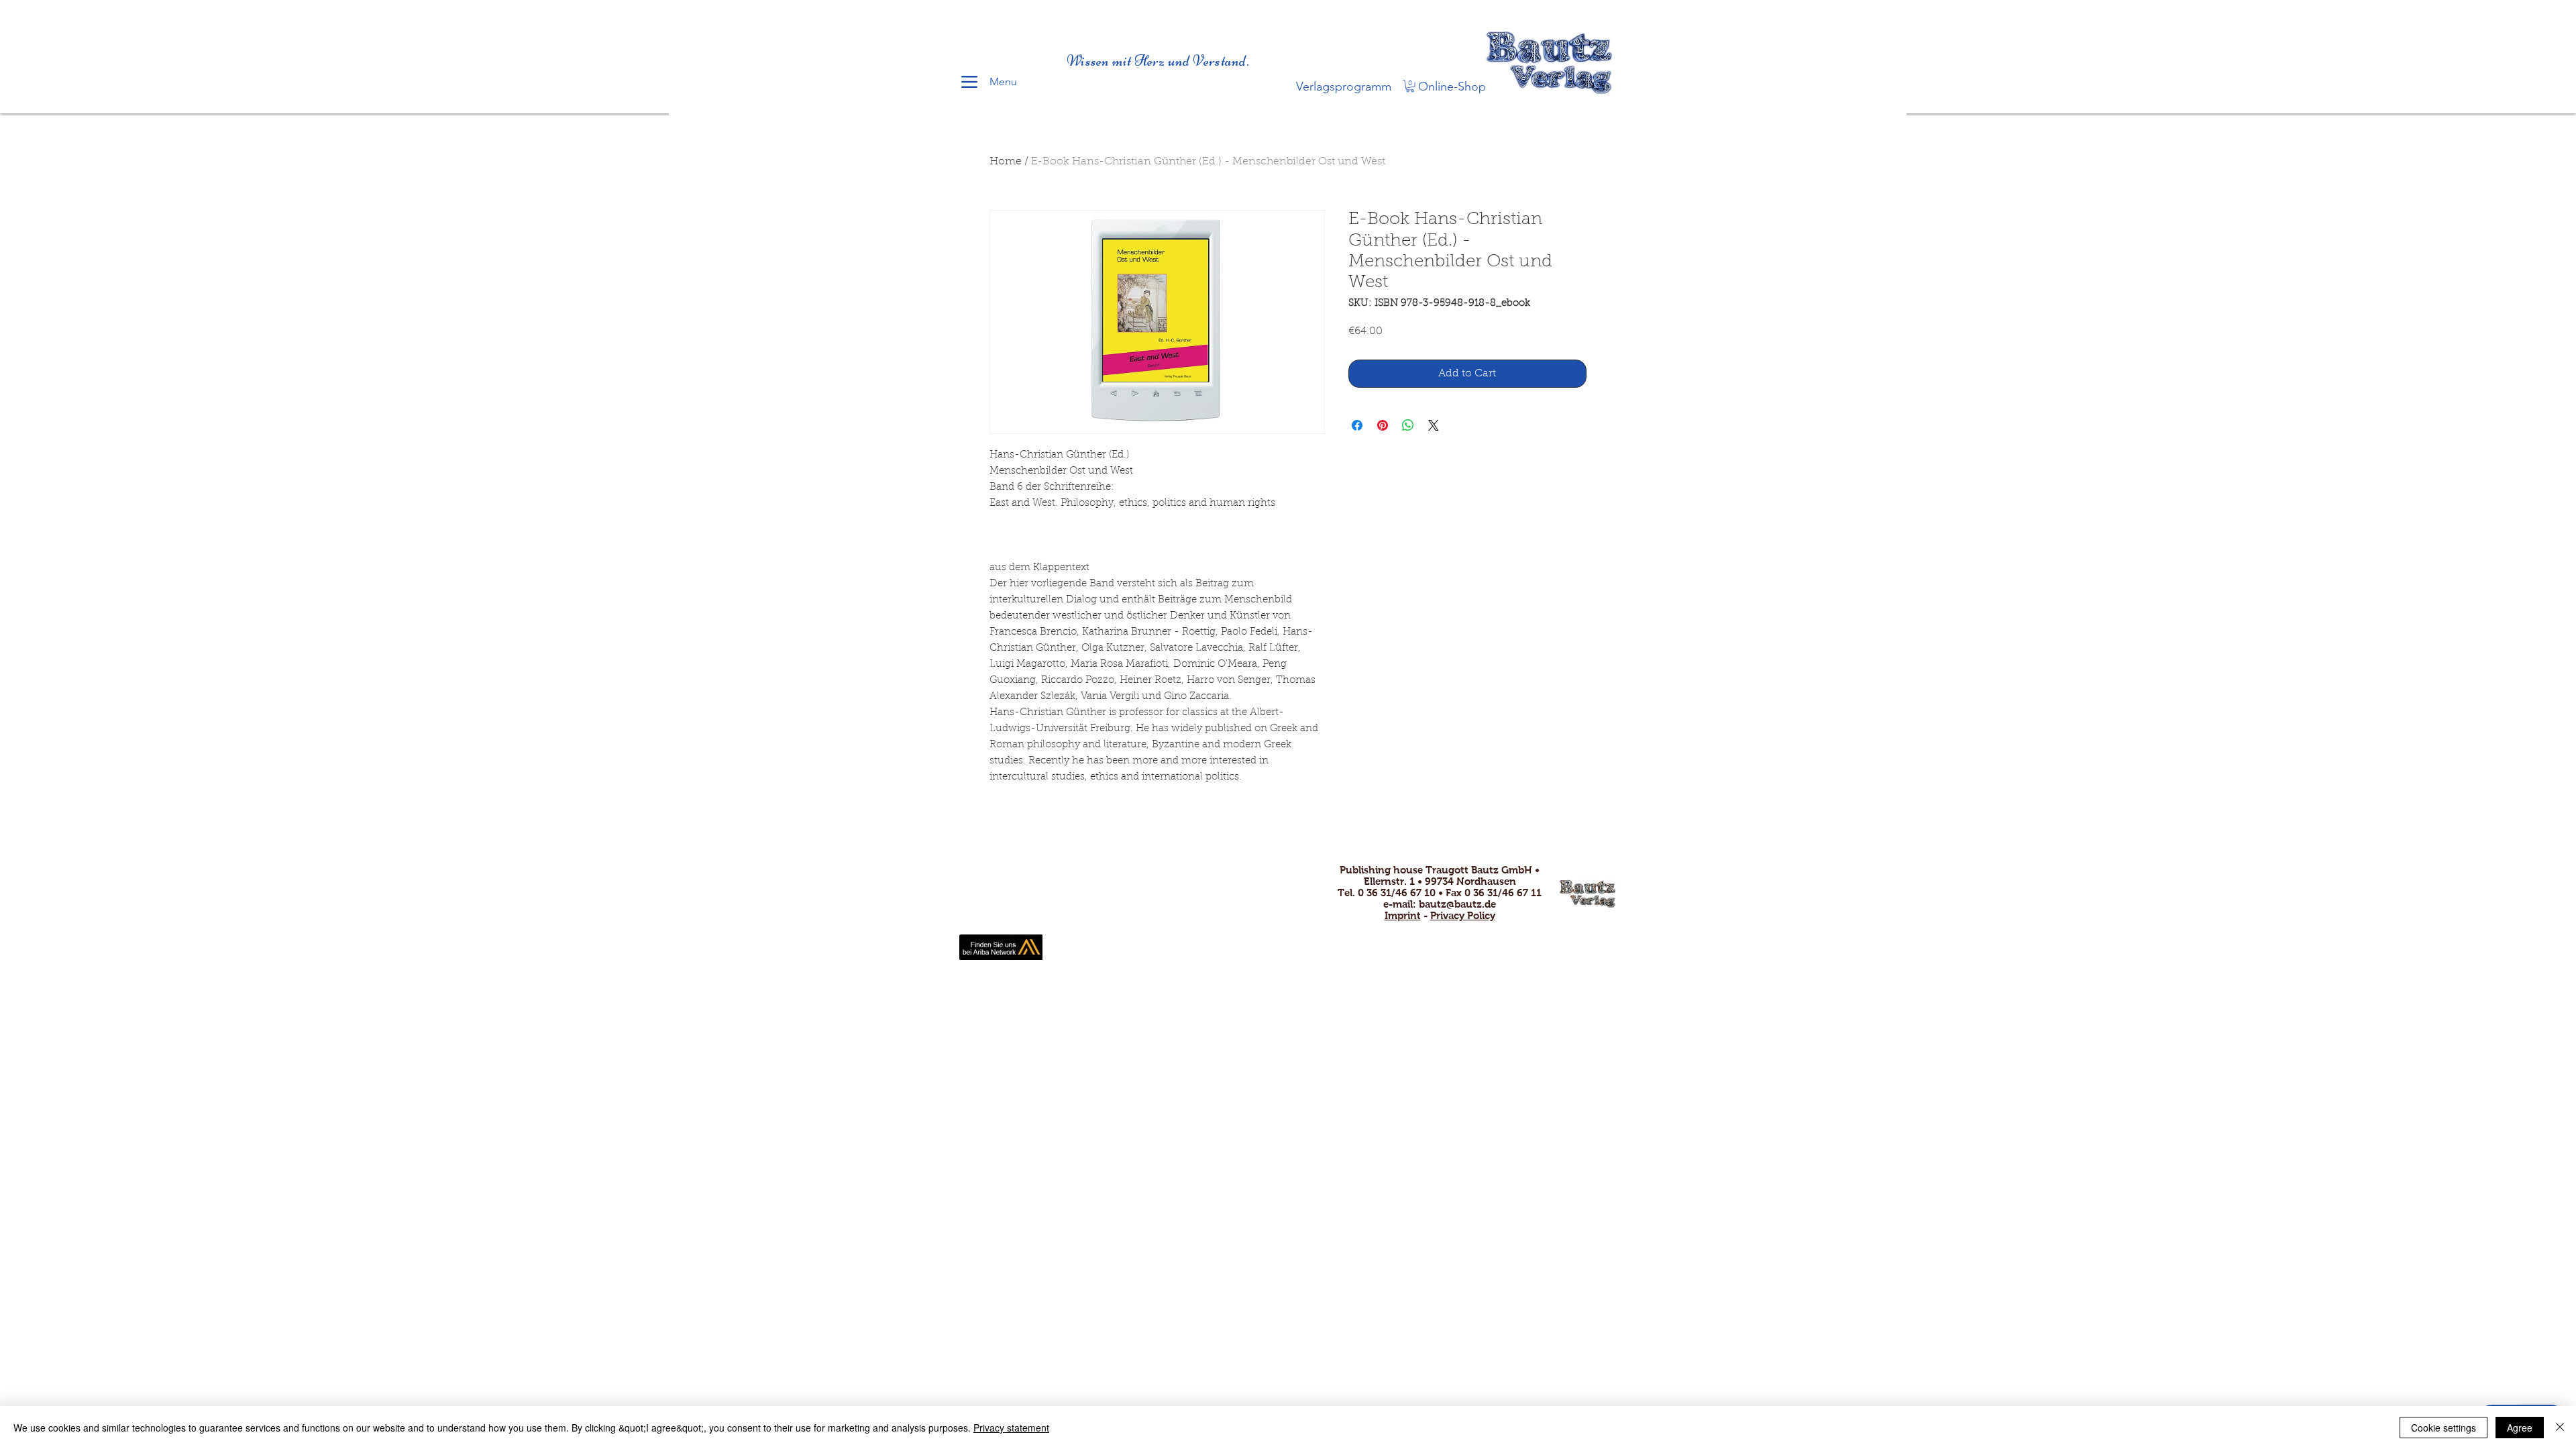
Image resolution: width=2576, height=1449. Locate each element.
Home (1006, 162)
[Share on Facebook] (1357, 425)
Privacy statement (1011, 1428)
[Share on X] (1434, 425)
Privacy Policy (1463, 915)
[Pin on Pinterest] (1383, 425)
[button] (1410, 86)
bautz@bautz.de (1457, 904)
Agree (2520, 1428)
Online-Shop (1452, 87)
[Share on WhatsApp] (1408, 425)
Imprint (1403, 915)
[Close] (2560, 1428)
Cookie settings (2444, 1428)
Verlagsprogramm (1344, 87)
